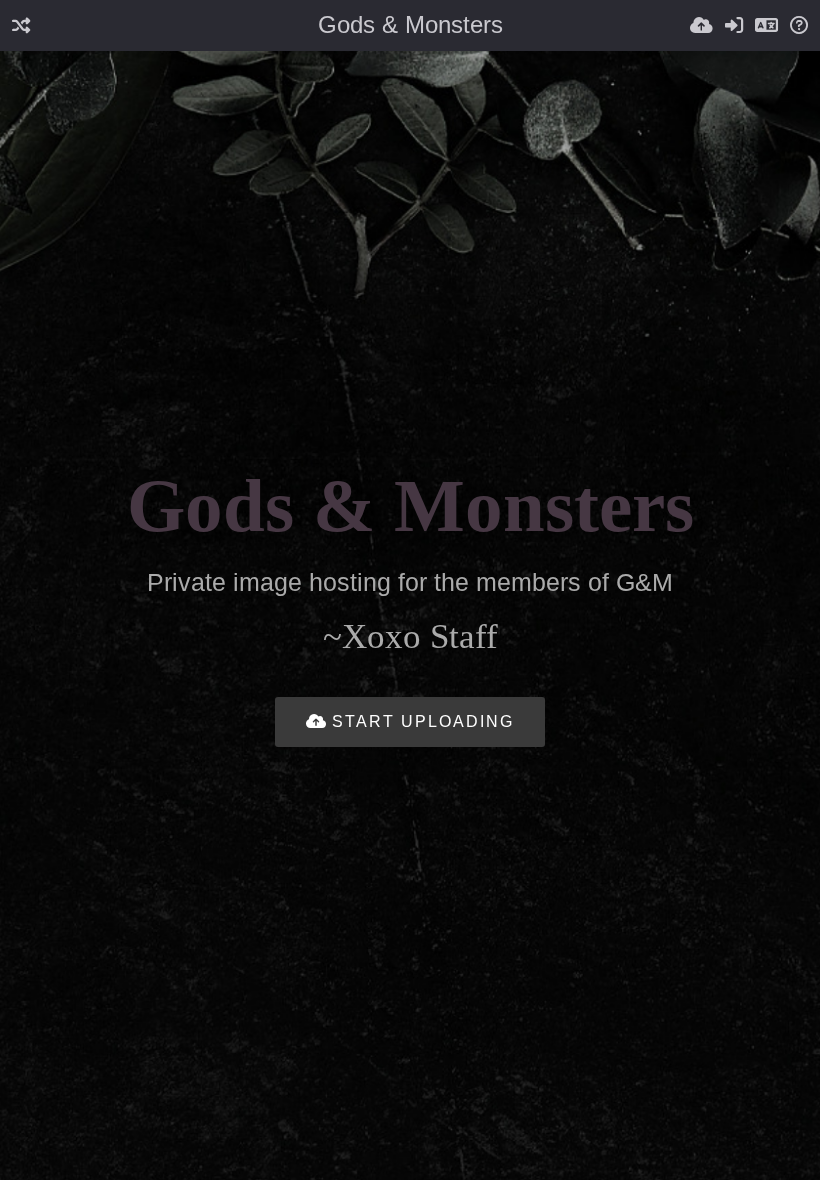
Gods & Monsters (410, 24)
